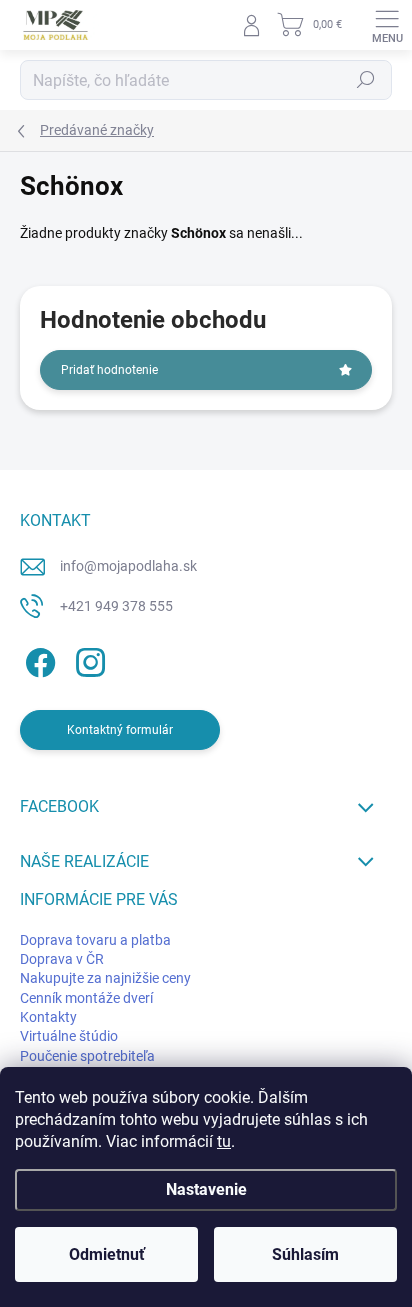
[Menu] (387, 25)
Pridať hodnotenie (109, 370)
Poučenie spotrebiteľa (87, 1056)
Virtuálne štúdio (69, 1036)
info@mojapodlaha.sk (128, 566)
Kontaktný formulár (120, 730)
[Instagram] (87, 659)
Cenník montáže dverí (86, 998)
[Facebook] (37, 659)
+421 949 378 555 (116, 606)
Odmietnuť (107, 1254)
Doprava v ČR (62, 959)
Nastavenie (206, 1189)
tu (224, 1141)
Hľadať (366, 80)
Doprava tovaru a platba (95, 940)
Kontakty (48, 1017)
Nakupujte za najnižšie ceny (105, 978)
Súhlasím (305, 1254)
